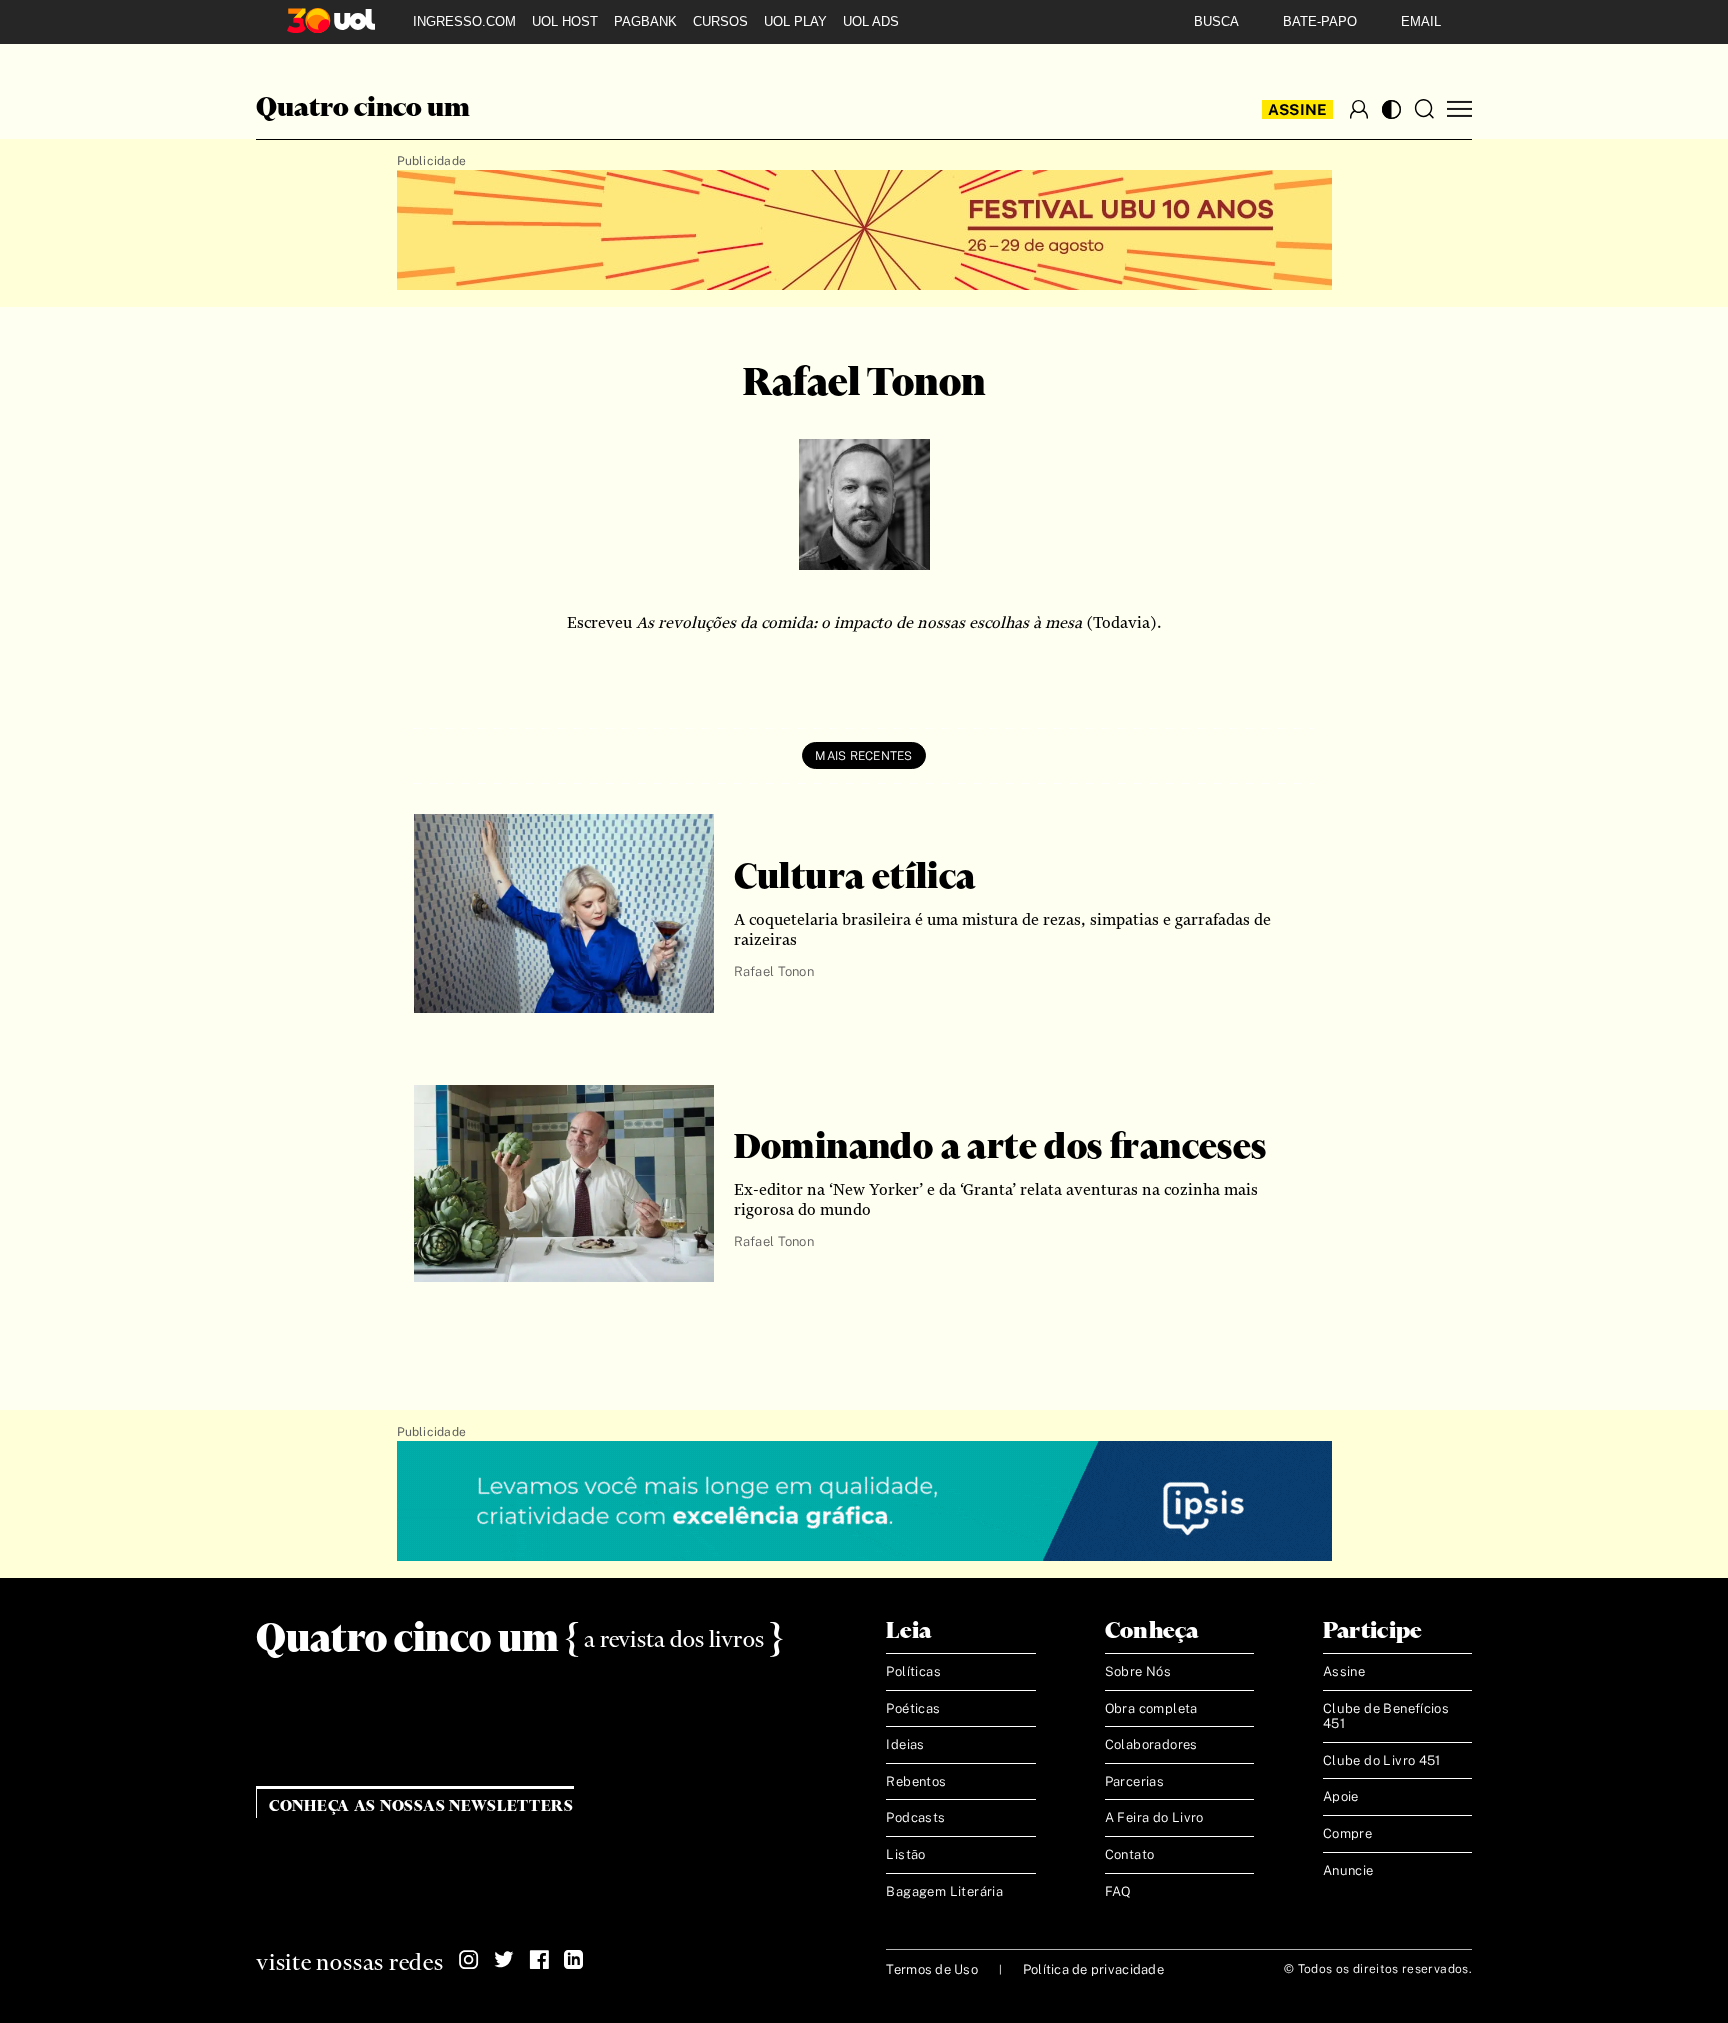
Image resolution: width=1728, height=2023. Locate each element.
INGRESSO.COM (464, 21)
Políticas (913, 1671)
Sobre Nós (1138, 1671)
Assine (1298, 109)
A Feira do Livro (1154, 1817)
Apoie (1341, 1796)
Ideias (905, 1744)
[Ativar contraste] (1391, 109)
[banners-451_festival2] (864, 231)
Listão (905, 1854)
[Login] (1359, 109)
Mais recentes (863, 756)
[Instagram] (469, 1960)
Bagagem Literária (944, 1891)
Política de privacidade (1093, 1969)
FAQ (1118, 1891)
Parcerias (1135, 1781)
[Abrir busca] (1424, 109)
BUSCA (1216, 21)
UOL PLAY (795, 21)
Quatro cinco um (363, 109)
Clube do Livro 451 (1382, 1760)
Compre (1347, 1833)
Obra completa (1151, 1708)
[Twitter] (504, 1960)
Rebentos (916, 1781)
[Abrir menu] (1459, 109)
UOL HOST (565, 21)
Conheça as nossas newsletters (421, 1806)
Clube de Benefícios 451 (1386, 1716)
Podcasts (915, 1817)
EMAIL (1421, 21)
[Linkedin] (574, 1960)
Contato (1130, 1854)
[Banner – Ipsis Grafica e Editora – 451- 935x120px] (864, 1502)
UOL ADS (871, 21)
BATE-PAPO (1320, 21)
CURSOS (720, 21)
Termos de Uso (931, 1969)
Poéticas (913, 1708)
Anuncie (1348, 1870)
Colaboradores (1151, 1744)
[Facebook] (539, 1960)
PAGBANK (645, 21)
